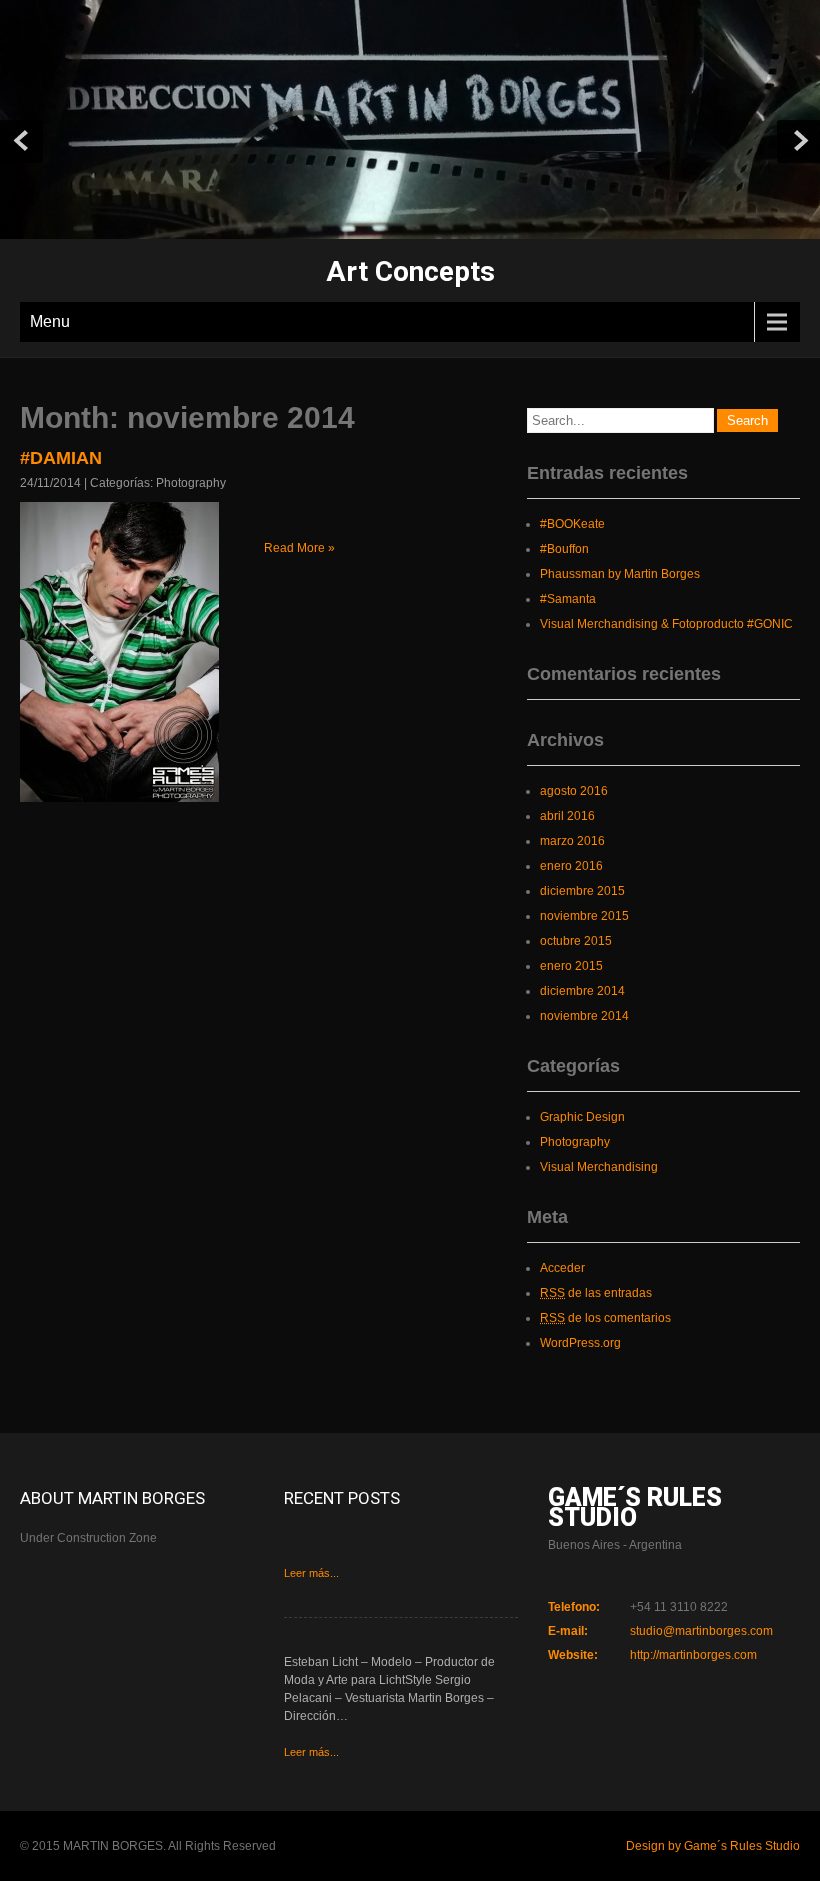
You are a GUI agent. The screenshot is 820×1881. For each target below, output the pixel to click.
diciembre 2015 (582, 891)
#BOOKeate (572, 524)
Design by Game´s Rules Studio (713, 1846)
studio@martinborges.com (701, 1631)
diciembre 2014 (582, 991)
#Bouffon (564, 549)
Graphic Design (582, 1117)
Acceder (562, 1268)
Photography (191, 483)
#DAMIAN (61, 458)
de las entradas (596, 1293)
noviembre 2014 (584, 1016)
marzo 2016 (572, 841)
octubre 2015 (576, 941)
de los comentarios (605, 1318)
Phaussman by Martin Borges (620, 574)
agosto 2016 (574, 791)
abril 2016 (567, 816)
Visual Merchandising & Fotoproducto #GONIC (666, 624)
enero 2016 (571, 866)
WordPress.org (580, 1343)
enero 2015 (571, 966)
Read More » (299, 548)
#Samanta (568, 599)
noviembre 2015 (584, 916)
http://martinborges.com (693, 1655)
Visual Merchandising (599, 1167)
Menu (50, 321)
